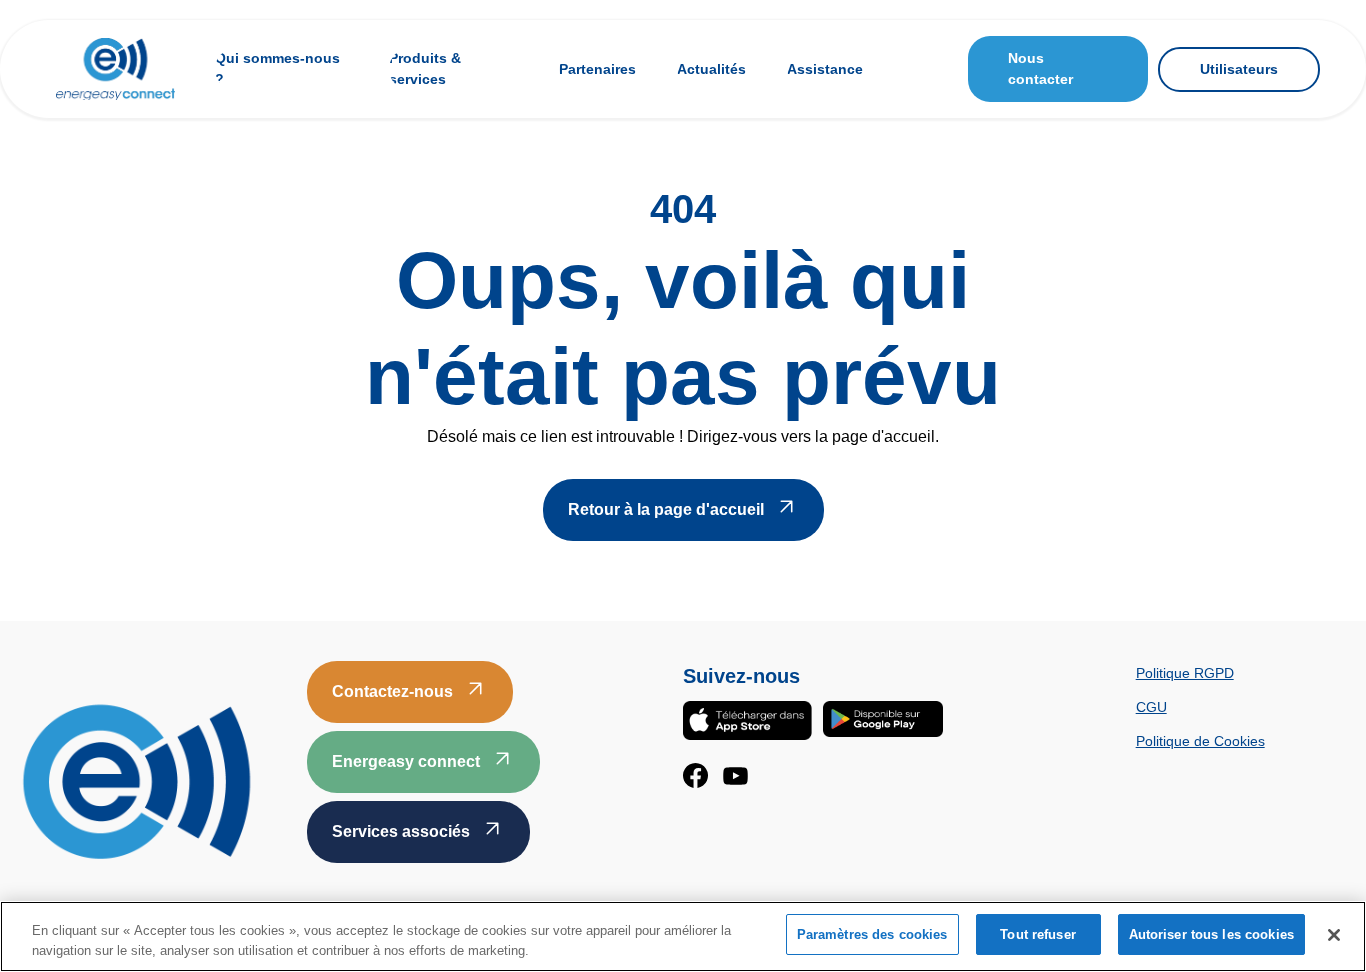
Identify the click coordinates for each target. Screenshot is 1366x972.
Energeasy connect (406, 761)
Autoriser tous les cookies (1211, 934)
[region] (683, 936)
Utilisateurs (1239, 69)
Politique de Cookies (1200, 741)
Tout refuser (1038, 934)
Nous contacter (1040, 68)
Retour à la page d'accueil (666, 509)
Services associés (401, 831)
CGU (1151, 707)
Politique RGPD (1185, 673)
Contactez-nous (392, 691)
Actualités (711, 69)
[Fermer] (1334, 935)
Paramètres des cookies (872, 934)
